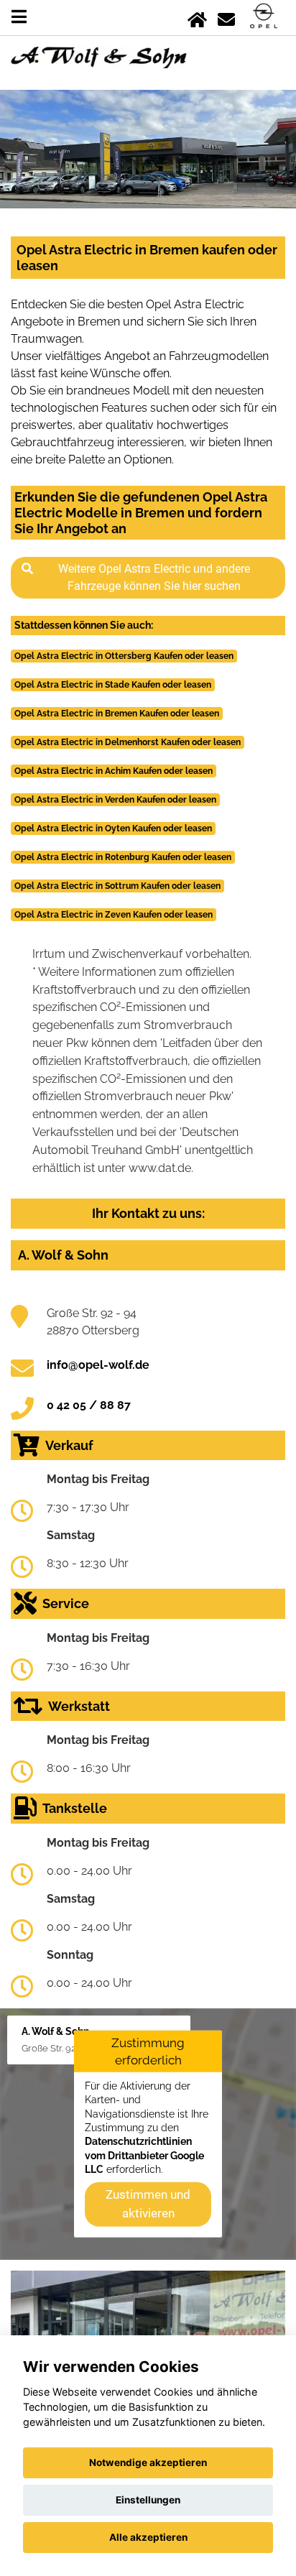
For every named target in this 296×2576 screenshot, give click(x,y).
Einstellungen (148, 2500)
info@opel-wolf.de (98, 1365)
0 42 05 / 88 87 (89, 1405)
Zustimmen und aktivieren (148, 2204)
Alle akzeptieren (148, 2537)
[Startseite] (197, 17)
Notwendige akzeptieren (148, 2462)
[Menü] (19, 17)
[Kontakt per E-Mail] (226, 17)
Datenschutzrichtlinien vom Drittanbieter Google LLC (144, 2155)
